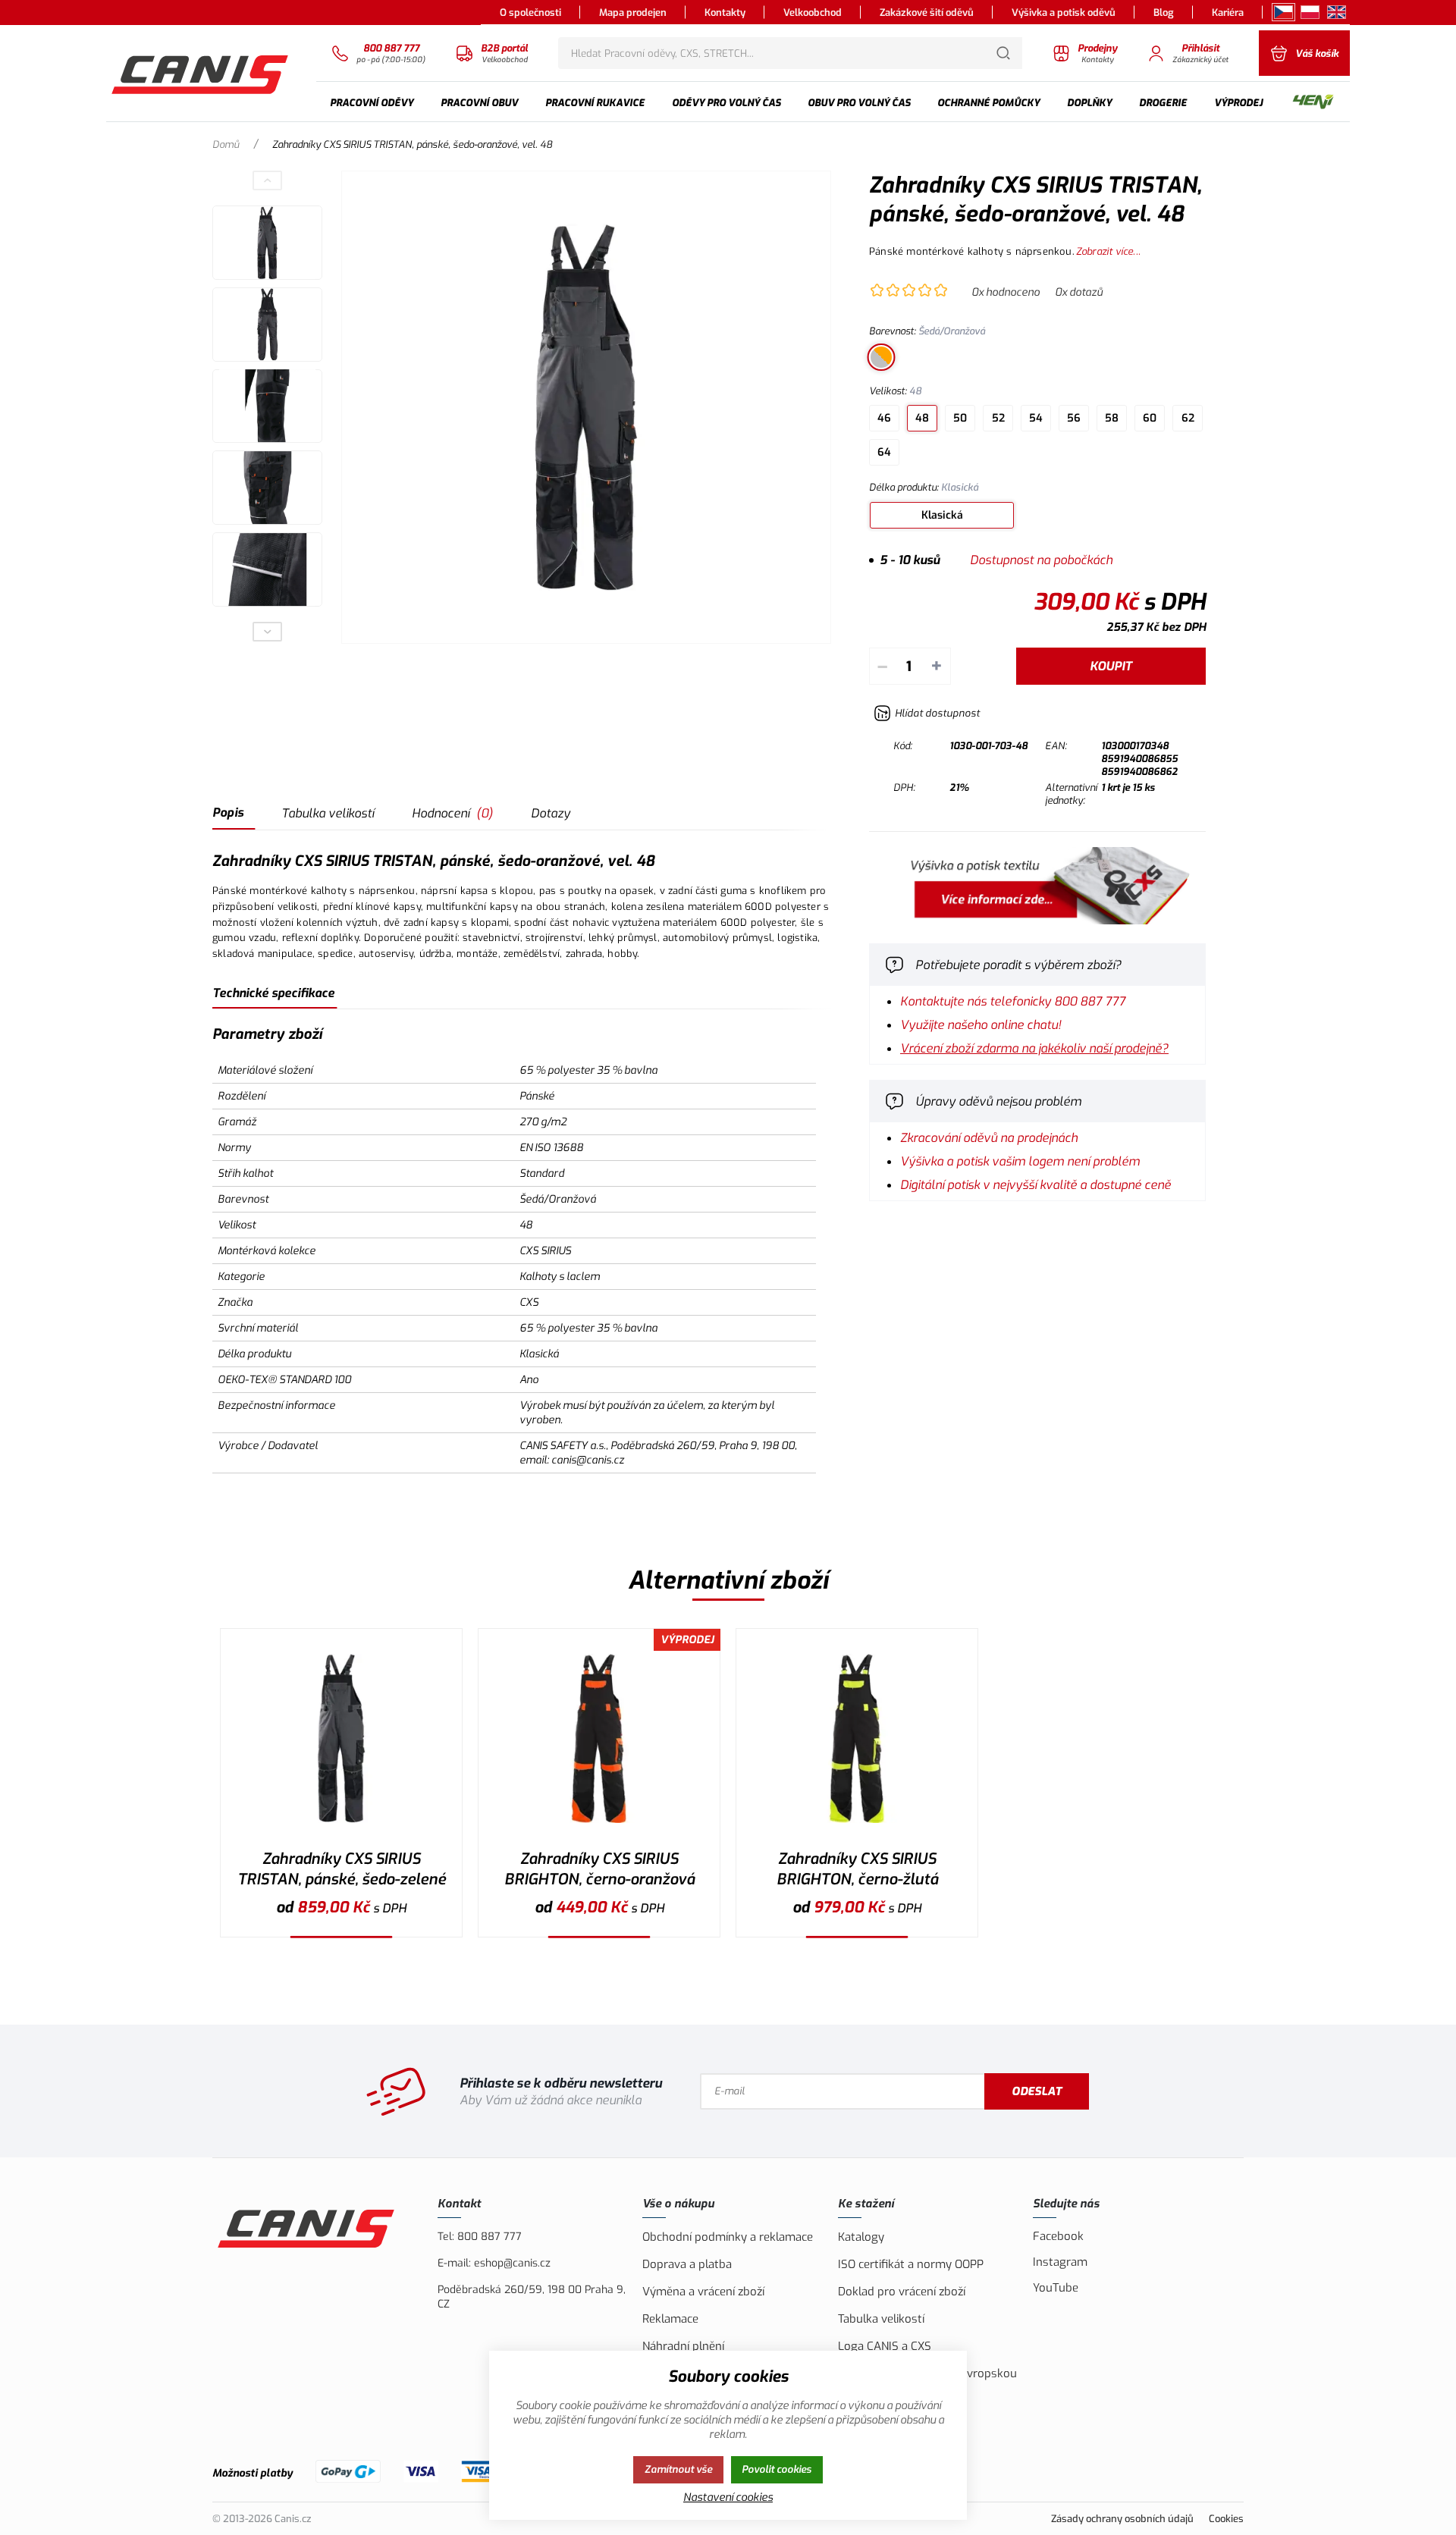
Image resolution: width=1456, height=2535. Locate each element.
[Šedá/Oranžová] (881, 357)
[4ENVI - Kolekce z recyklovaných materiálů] (1313, 103)
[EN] (1337, 12)
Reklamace (670, 2319)
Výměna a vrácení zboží (703, 2292)
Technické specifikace (273, 993)
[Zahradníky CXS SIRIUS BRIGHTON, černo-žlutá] (857, 1739)
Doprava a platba (687, 2264)
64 (884, 452)
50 (960, 418)
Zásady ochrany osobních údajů (1122, 2519)
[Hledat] (1003, 53)
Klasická (942, 515)
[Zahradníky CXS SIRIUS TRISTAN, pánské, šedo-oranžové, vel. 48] (586, 407)
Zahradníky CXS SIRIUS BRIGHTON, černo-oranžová (599, 1869)
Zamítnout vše (678, 2469)
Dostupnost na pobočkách (1041, 560)
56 (1074, 418)
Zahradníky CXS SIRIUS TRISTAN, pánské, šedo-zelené (342, 1869)
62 (1188, 418)
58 (1112, 418)
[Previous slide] (268, 180)
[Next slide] (268, 632)
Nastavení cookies (728, 2497)
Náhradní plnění (683, 2346)
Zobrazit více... (1108, 251)
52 (998, 418)
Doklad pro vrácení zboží (902, 2292)
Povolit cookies (777, 2469)
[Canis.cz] (202, 73)
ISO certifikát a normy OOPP (911, 2264)
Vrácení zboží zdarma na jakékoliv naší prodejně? (1034, 1048)
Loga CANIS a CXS (885, 2346)
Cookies (1226, 2519)
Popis (228, 813)
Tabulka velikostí (328, 813)
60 (1150, 418)
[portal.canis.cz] (1037, 920)
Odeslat (1037, 2091)
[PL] (1310, 12)
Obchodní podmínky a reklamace (728, 2237)
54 (1036, 418)
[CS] (1283, 12)
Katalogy (861, 2237)
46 (884, 418)
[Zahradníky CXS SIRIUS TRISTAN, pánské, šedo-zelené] (341, 1739)
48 (922, 418)
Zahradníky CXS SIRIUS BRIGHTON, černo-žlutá (857, 1869)
